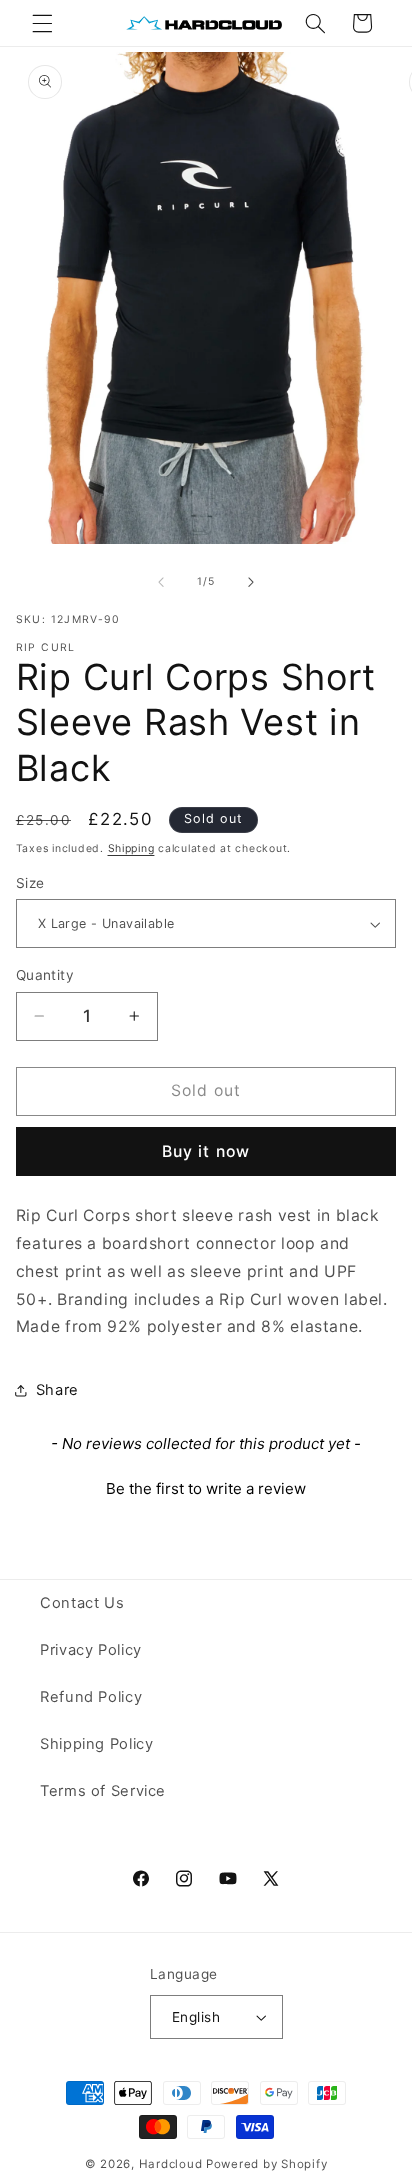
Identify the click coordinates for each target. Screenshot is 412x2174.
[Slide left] (161, 582)
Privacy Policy (91, 1650)
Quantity (45, 975)
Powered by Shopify (266, 2164)
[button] (42, 23)
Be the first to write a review (206, 1488)
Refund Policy (91, 1697)
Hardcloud (171, 2164)
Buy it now (206, 1151)
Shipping (131, 848)
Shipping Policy (96, 1744)
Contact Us (82, 1603)
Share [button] (57, 1390)
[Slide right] (251, 582)
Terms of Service (103, 1791)
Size (30, 883)
